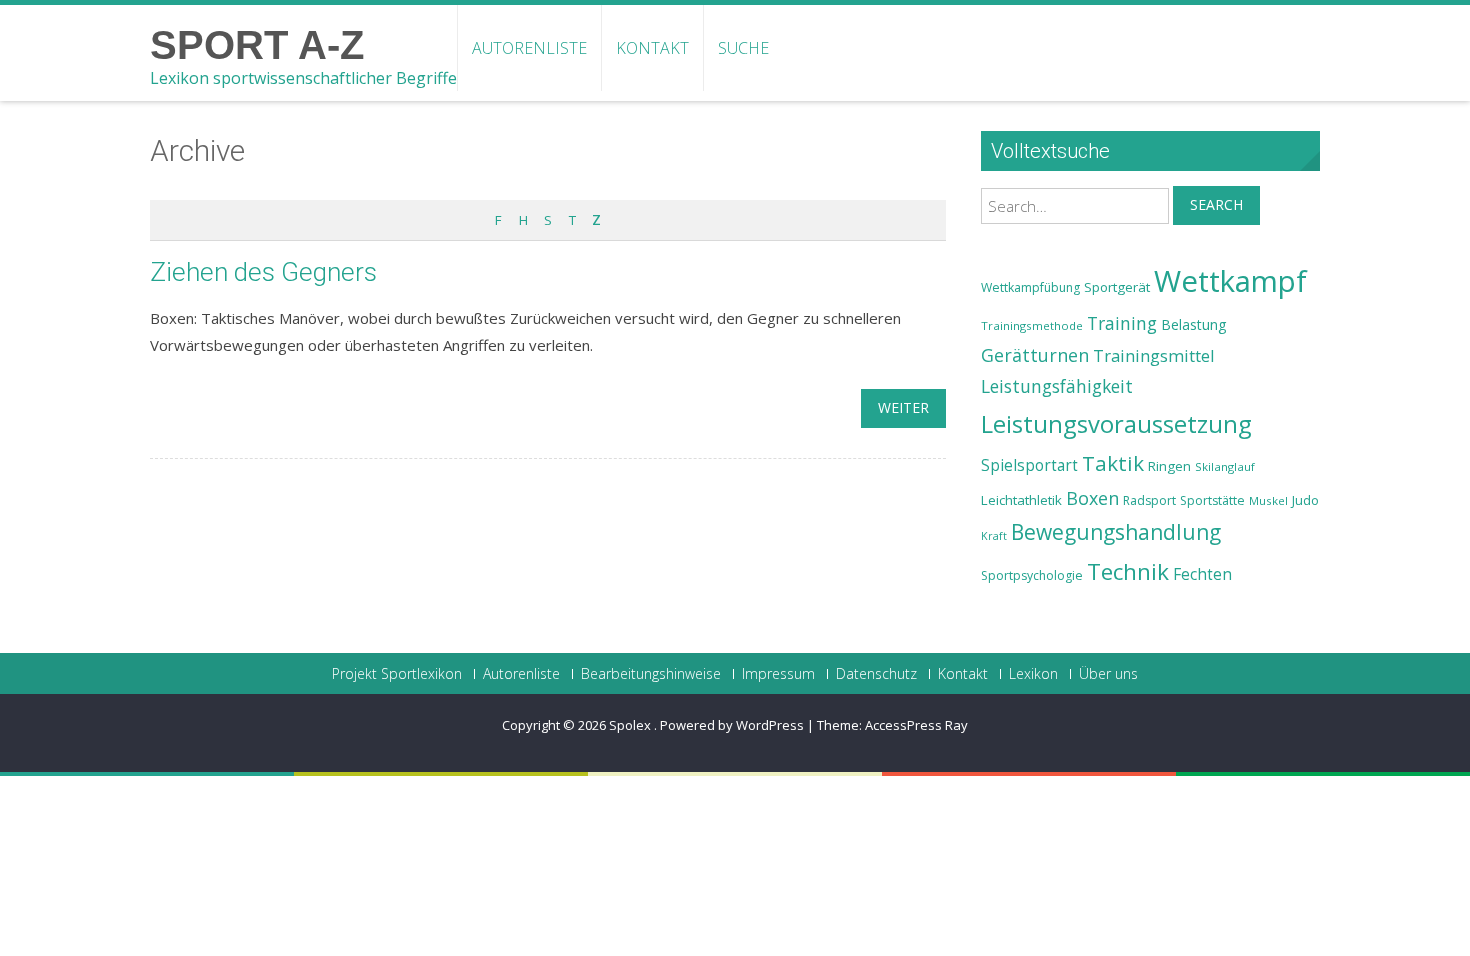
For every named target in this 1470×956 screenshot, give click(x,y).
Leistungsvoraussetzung (1116, 424)
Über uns (1108, 674)
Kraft (994, 536)
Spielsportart (1029, 465)
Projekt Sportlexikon (397, 674)
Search (1216, 204)
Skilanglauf (1225, 466)
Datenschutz (876, 674)
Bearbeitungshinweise (651, 674)
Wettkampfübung (1030, 287)
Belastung (1194, 324)
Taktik (1113, 463)
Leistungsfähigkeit (1057, 386)
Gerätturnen (1035, 355)
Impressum (778, 674)
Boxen (1092, 498)
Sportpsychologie (1032, 575)
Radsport (1149, 500)
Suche (743, 48)
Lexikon (1033, 674)
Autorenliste (529, 48)
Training (1122, 323)
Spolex (631, 725)
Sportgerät (1117, 287)
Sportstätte (1212, 500)
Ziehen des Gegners (263, 272)
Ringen (1169, 466)
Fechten (1202, 574)
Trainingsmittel (1154, 355)
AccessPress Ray (916, 725)
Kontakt (652, 48)
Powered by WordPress (732, 725)
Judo (1305, 500)
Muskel (1268, 500)
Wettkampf (1230, 281)
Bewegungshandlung (1116, 532)
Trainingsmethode (1032, 325)
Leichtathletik (1021, 500)
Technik (1128, 571)
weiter (903, 407)
